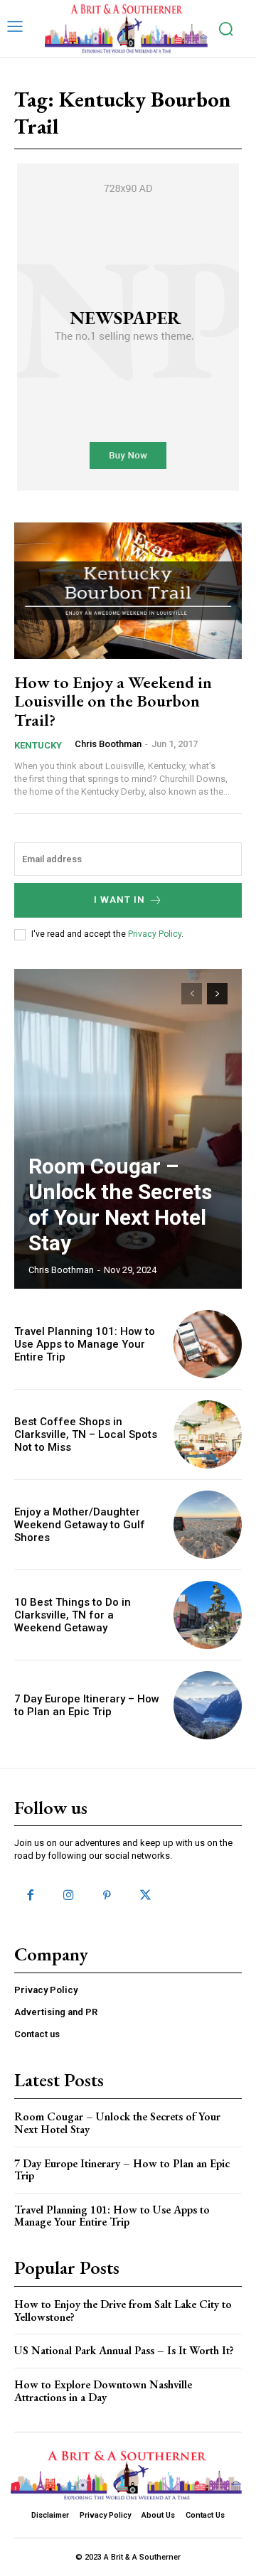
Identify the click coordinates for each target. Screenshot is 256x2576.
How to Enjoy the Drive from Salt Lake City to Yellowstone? (123, 2311)
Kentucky (38, 745)
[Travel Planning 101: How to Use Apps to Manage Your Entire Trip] (208, 1344)
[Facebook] (30, 1896)
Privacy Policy (155, 934)
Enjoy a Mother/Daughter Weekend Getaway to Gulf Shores (80, 1525)
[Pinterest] (107, 1896)
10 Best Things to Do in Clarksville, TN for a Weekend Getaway (73, 1615)
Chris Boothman (108, 744)
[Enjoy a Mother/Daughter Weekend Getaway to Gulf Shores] (208, 1525)
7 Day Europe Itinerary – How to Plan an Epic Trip (87, 1705)
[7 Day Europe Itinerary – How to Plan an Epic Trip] (208, 1705)
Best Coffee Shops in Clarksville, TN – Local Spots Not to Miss (86, 1434)
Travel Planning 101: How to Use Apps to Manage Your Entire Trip (85, 1344)
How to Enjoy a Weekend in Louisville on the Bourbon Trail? (113, 701)
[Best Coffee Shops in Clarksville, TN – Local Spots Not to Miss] (208, 1434)
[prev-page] (192, 994)
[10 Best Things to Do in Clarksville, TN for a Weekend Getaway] (208, 1615)
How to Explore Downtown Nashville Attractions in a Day (103, 2391)
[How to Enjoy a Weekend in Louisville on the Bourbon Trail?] (128, 591)
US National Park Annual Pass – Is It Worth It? (124, 2350)
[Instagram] (68, 1896)
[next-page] (217, 994)
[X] (146, 1896)
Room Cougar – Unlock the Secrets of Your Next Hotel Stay (120, 1204)
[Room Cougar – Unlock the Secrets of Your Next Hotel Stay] (128, 1129)
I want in (119, 900)
